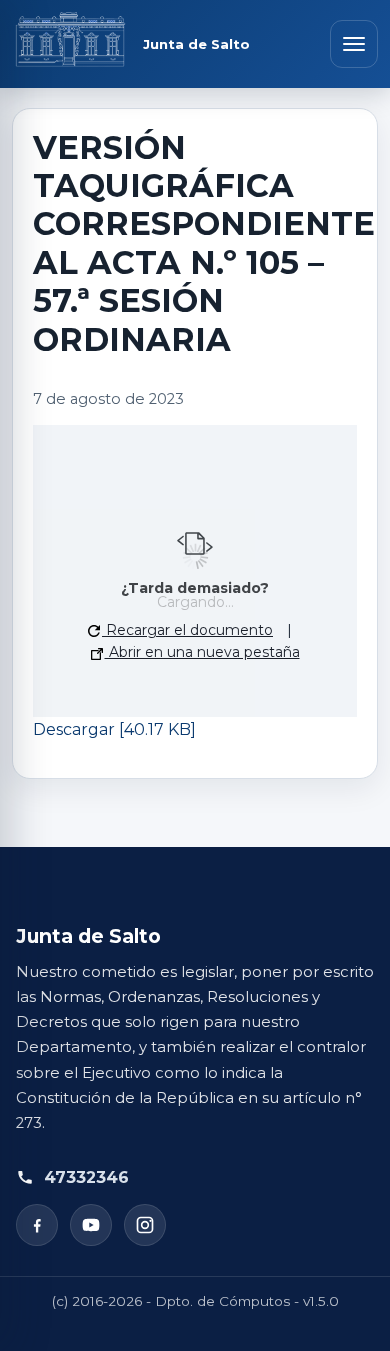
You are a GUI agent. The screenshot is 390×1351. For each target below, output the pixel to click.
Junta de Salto (196, 44)
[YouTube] (91, 1225)
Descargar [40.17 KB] (114, 729)
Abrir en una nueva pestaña (202, 652)
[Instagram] (145, 1225)
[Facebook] (37, 1225)
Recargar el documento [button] (187, 630)
